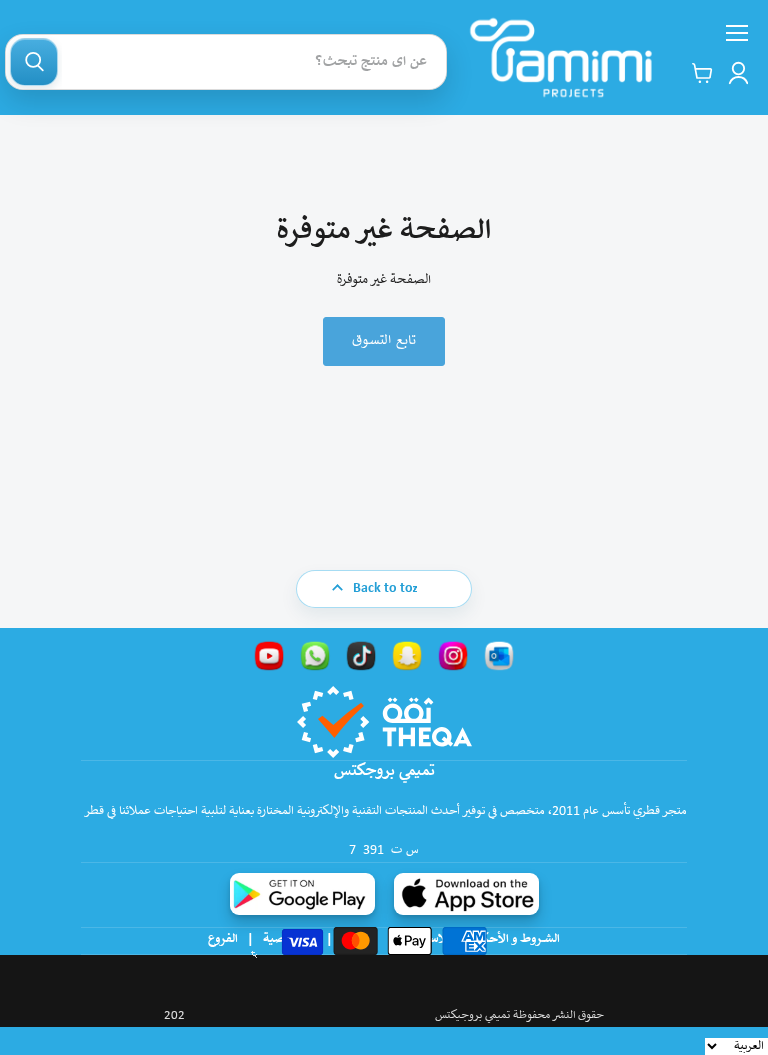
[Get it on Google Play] (302, 894)
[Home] (561, 57)
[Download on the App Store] (466, 894)
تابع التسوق (383, 341)
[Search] (34, 62)
